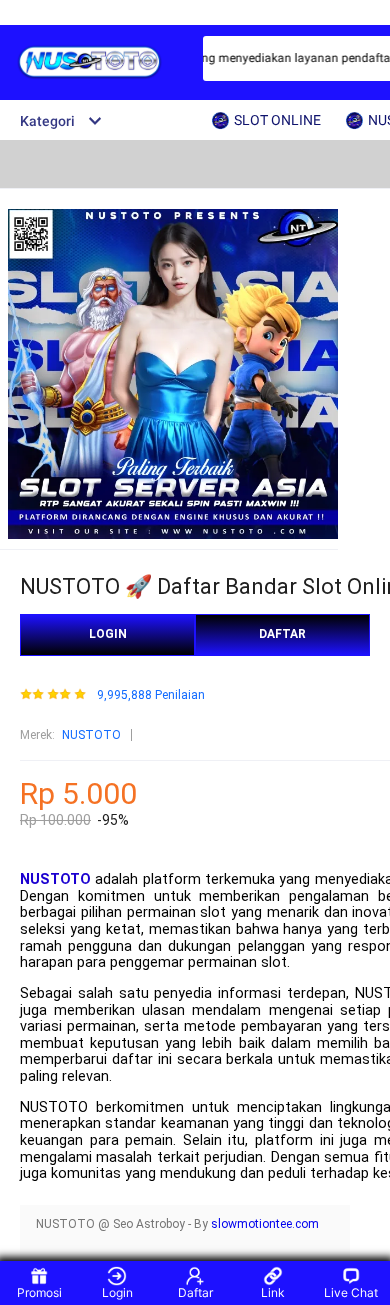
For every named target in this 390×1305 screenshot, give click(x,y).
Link (273, 1292)
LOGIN (108, 634)
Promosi (39, 1292)
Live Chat (351, 1292)
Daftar (195, 1292)
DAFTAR (282, 634)
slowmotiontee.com (265, 1224)
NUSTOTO (91, 735)
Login (117, 1292)
